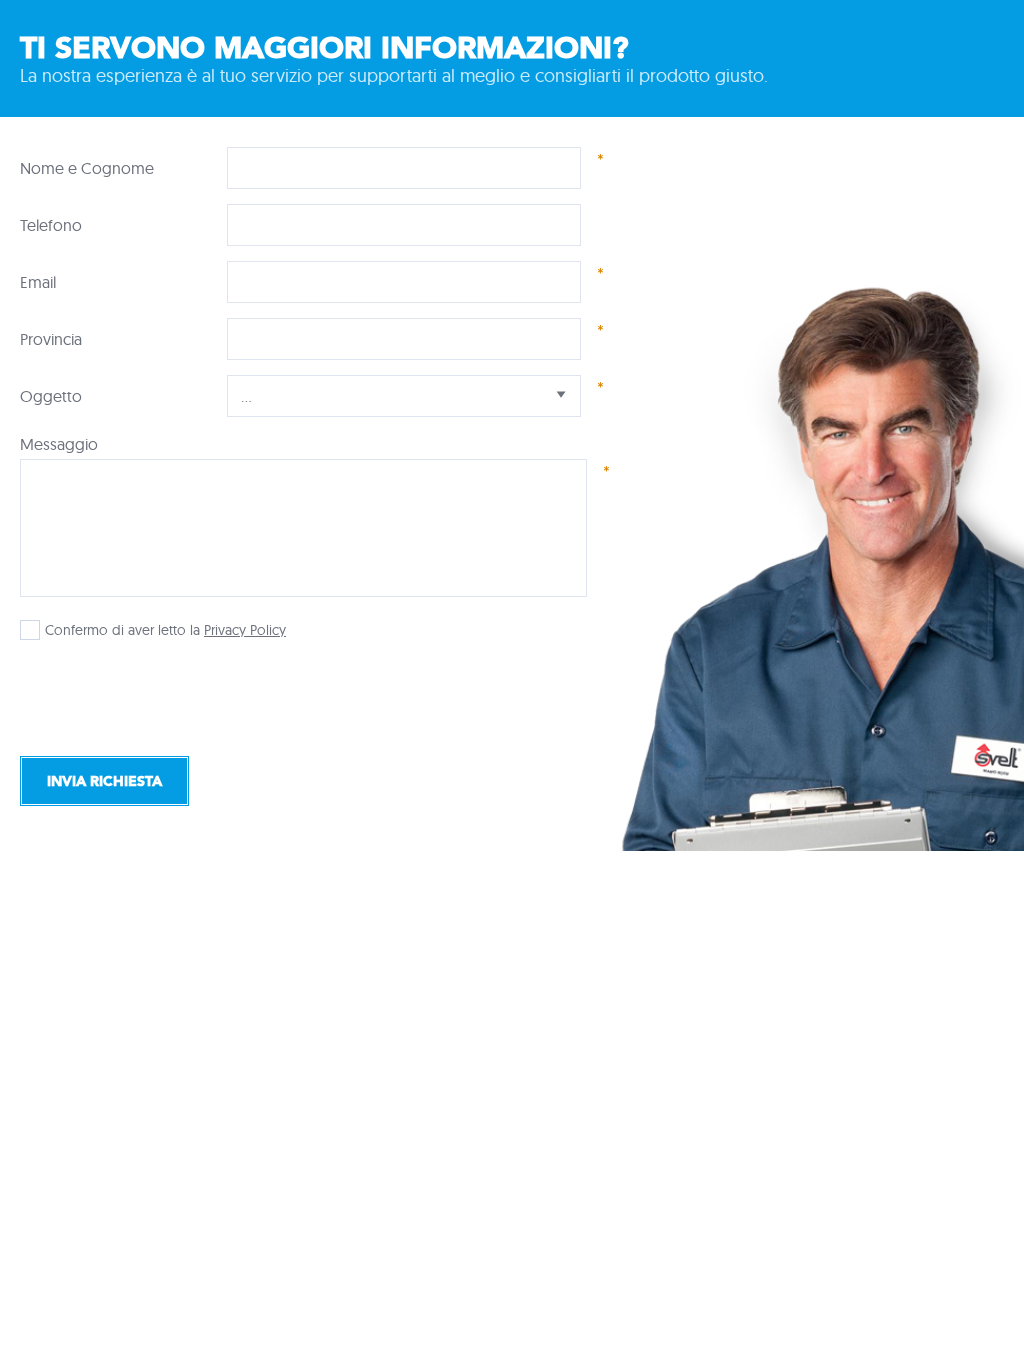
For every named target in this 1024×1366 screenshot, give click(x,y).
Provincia (51, 339)
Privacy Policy (245, 630)
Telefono (51, 225)
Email (38, 282)
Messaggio (59, 444)
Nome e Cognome (87, 168)
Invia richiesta (104, 781)
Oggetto (51, 396)
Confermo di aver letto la (122, 630)
